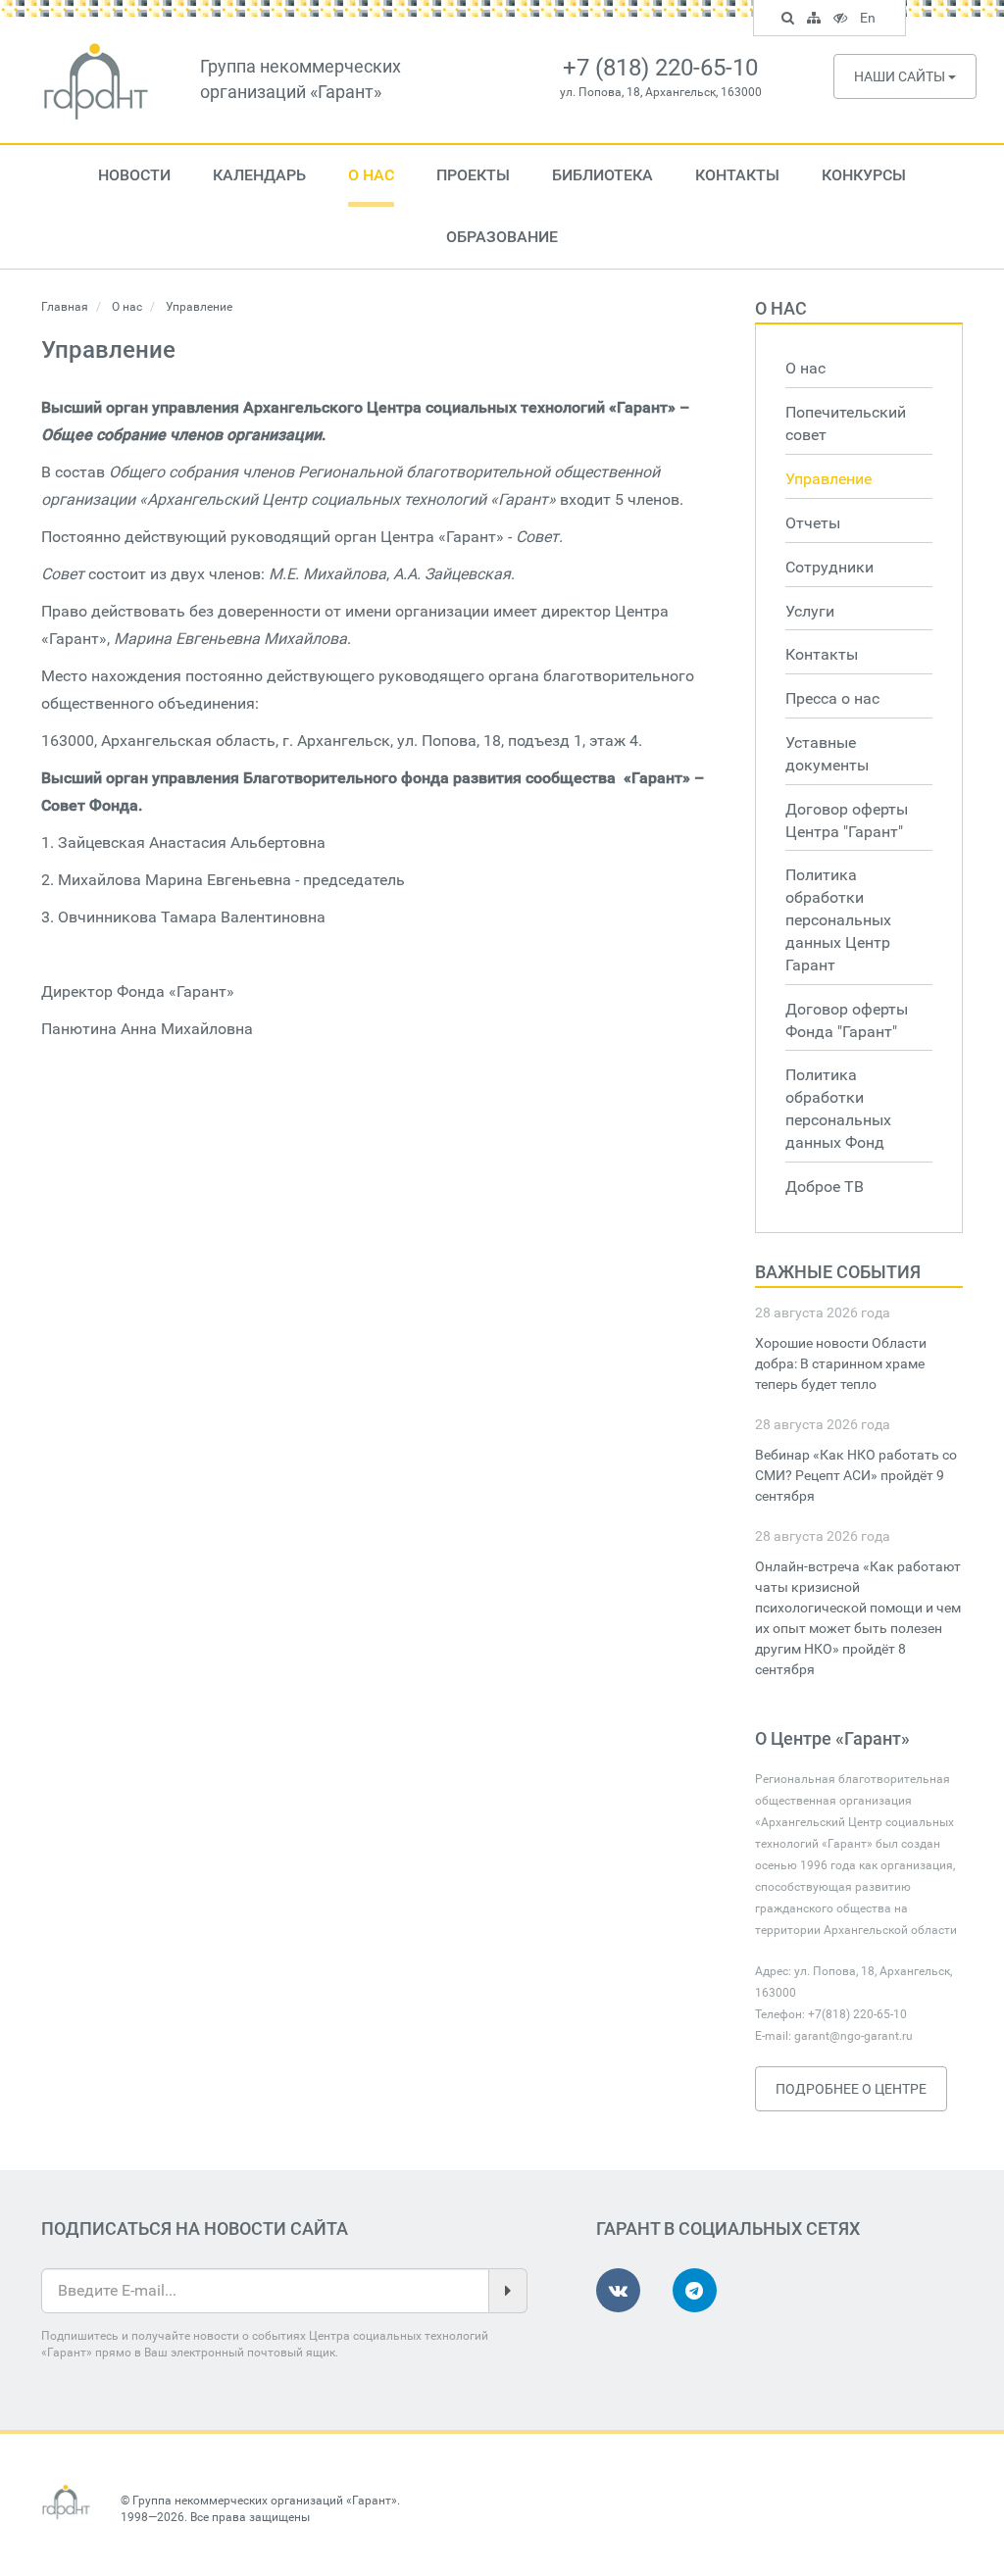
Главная (65, 307)
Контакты (737, 175)
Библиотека (602, 175)
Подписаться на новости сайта (195, 2229)
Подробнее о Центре (851, 2089)
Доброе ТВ (825, 1187)
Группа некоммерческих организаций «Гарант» (265, 2501)
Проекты (473, 175)
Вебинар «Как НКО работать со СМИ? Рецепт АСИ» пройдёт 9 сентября (856, 1475)
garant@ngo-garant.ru (853, 2036)
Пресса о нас (832, 698)
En (870, 21)
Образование (502, 237)
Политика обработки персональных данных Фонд (838, 1109)
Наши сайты (901, 76)
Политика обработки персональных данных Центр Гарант (838, 919)
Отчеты (813, 523)
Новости (134, 175)
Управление (828, 479)
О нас (371, 175)
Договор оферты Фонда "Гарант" (847, 1020)
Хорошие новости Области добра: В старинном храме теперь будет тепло (841, 1363)
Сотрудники (829, 567)
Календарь (259, 175)
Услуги (810, 611)
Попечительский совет (846, 423)
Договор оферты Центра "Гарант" (847, 820)
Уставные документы (827, 754)
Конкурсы (864, 175)
